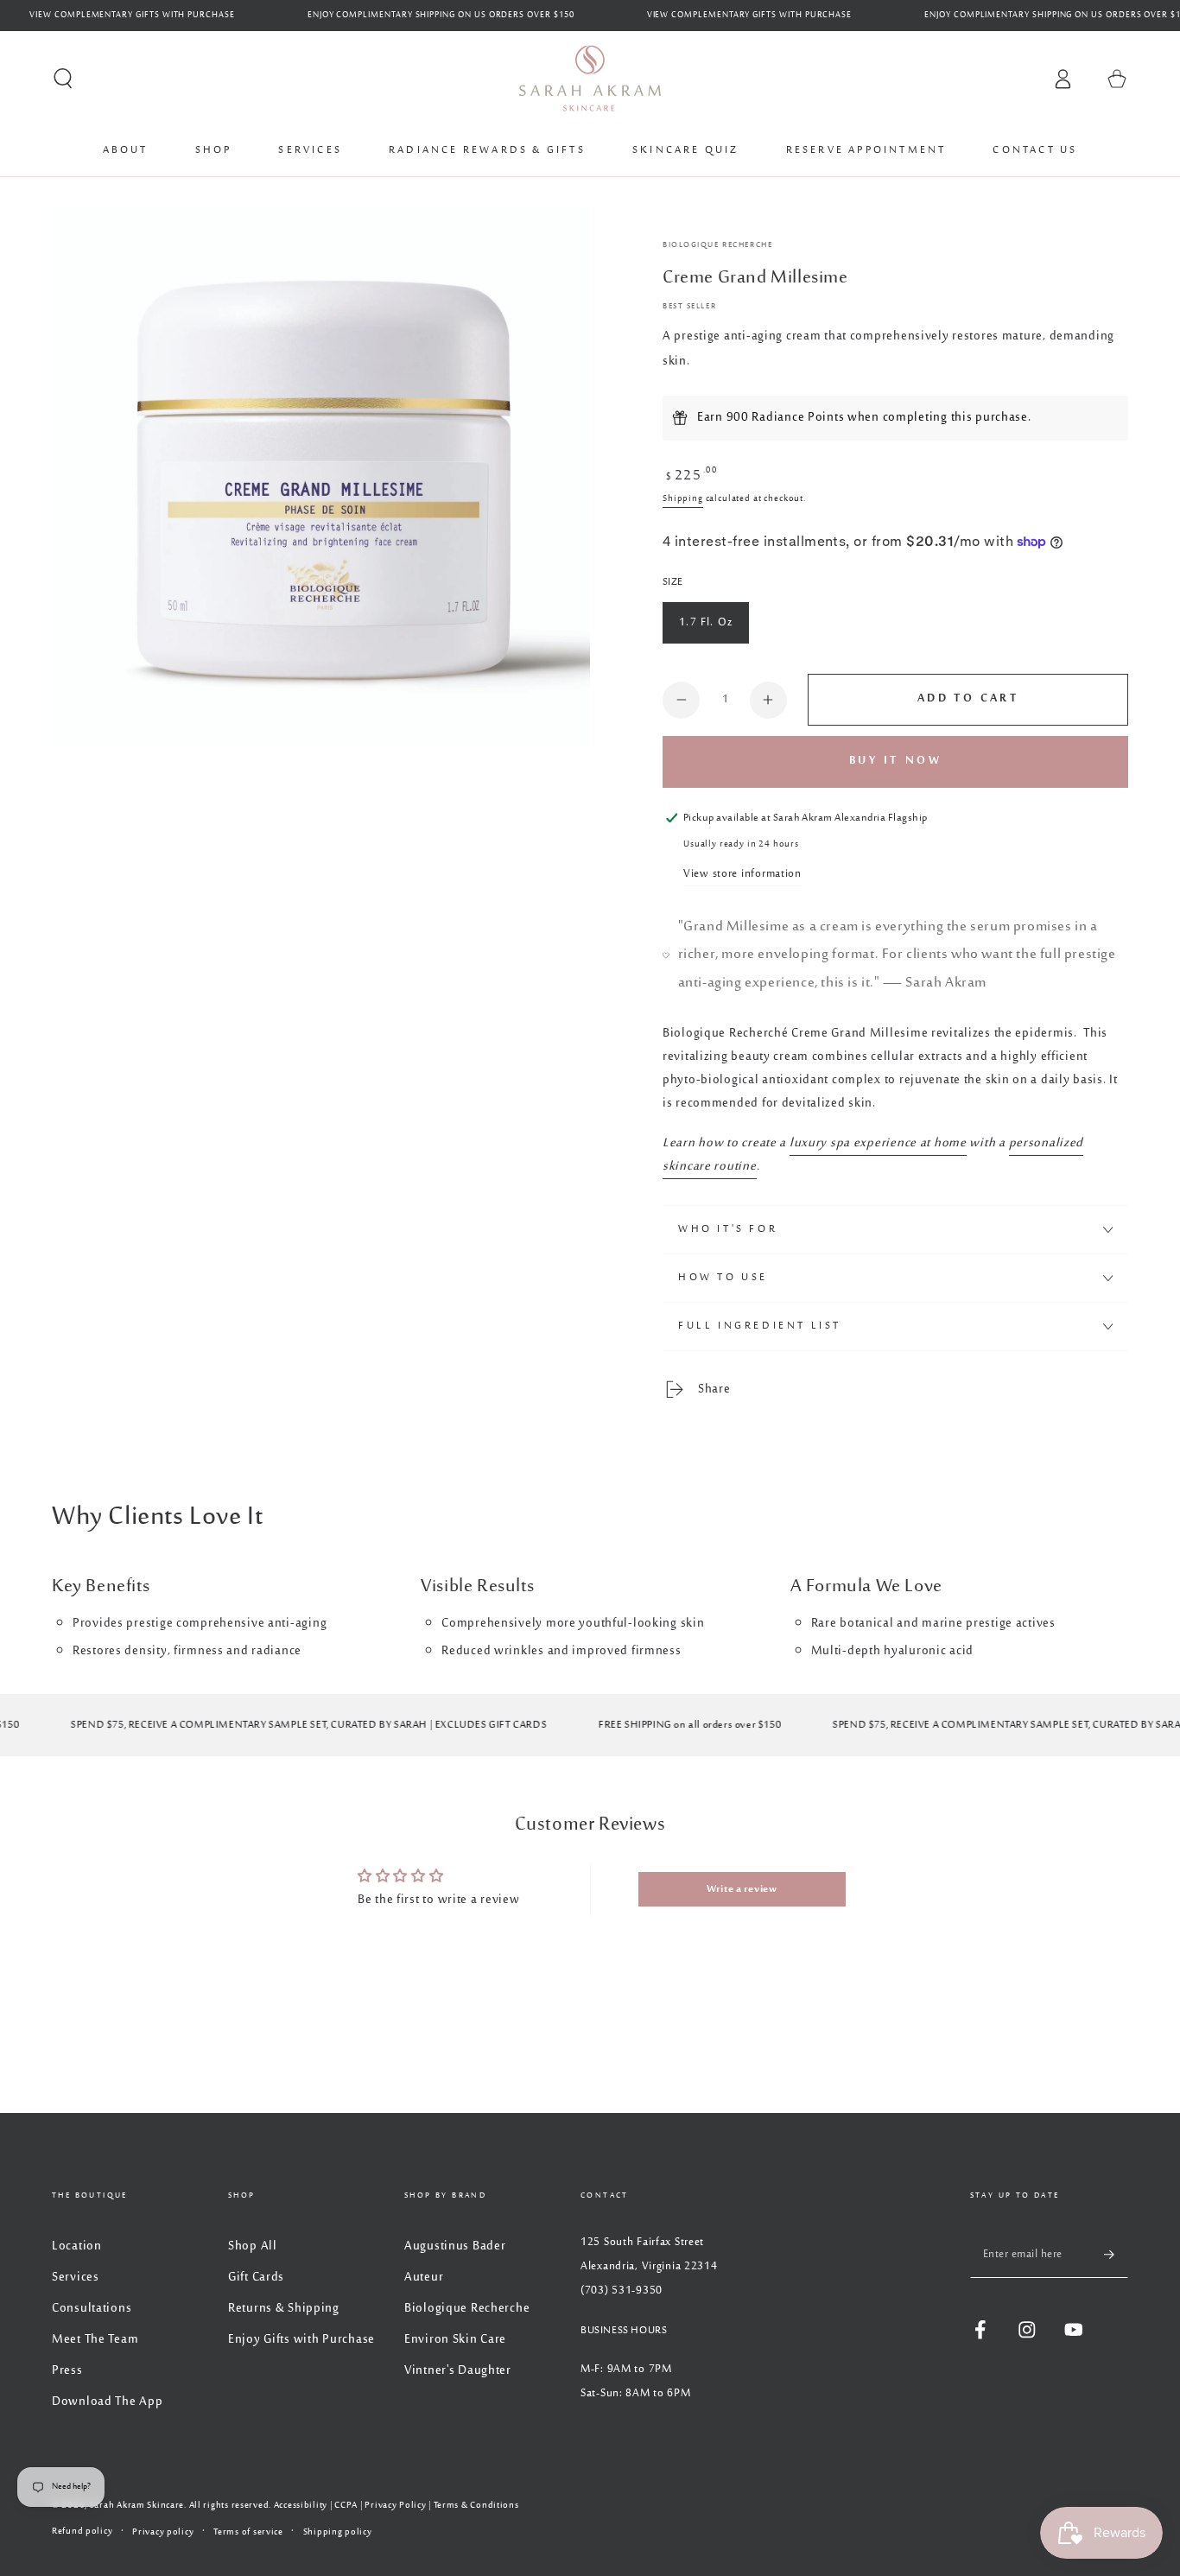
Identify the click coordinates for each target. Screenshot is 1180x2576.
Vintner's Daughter (458, 2371)
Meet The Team (95, 2340)
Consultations (92, 2309)
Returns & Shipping (284, 2309)
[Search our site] (63, 79)
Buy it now (896, 761)
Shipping (683, 498)
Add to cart (968, 699)
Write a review (742, 1889)
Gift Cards (256, 2278)
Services (76, 2278)
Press (67, 2371)
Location (77, 2246)
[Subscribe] (1116, 2254)
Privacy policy (163, 2532)
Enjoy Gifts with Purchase (301, 2340)
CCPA (346, 2505)
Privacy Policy (395, 2505)
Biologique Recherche (717, 245)
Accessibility (301, 2505)
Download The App (108, 2402)
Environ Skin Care (455, 2340)
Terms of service (248, 2532)
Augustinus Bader (455, 2246)
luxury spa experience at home (878, 1143)
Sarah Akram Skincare (137, 2505)
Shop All (253, 2246)
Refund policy (82, 2532)
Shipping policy (338, 2532)
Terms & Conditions (476, 2505)
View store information (742, 874)
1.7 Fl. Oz (706, 623)
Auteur (424, 2278)
